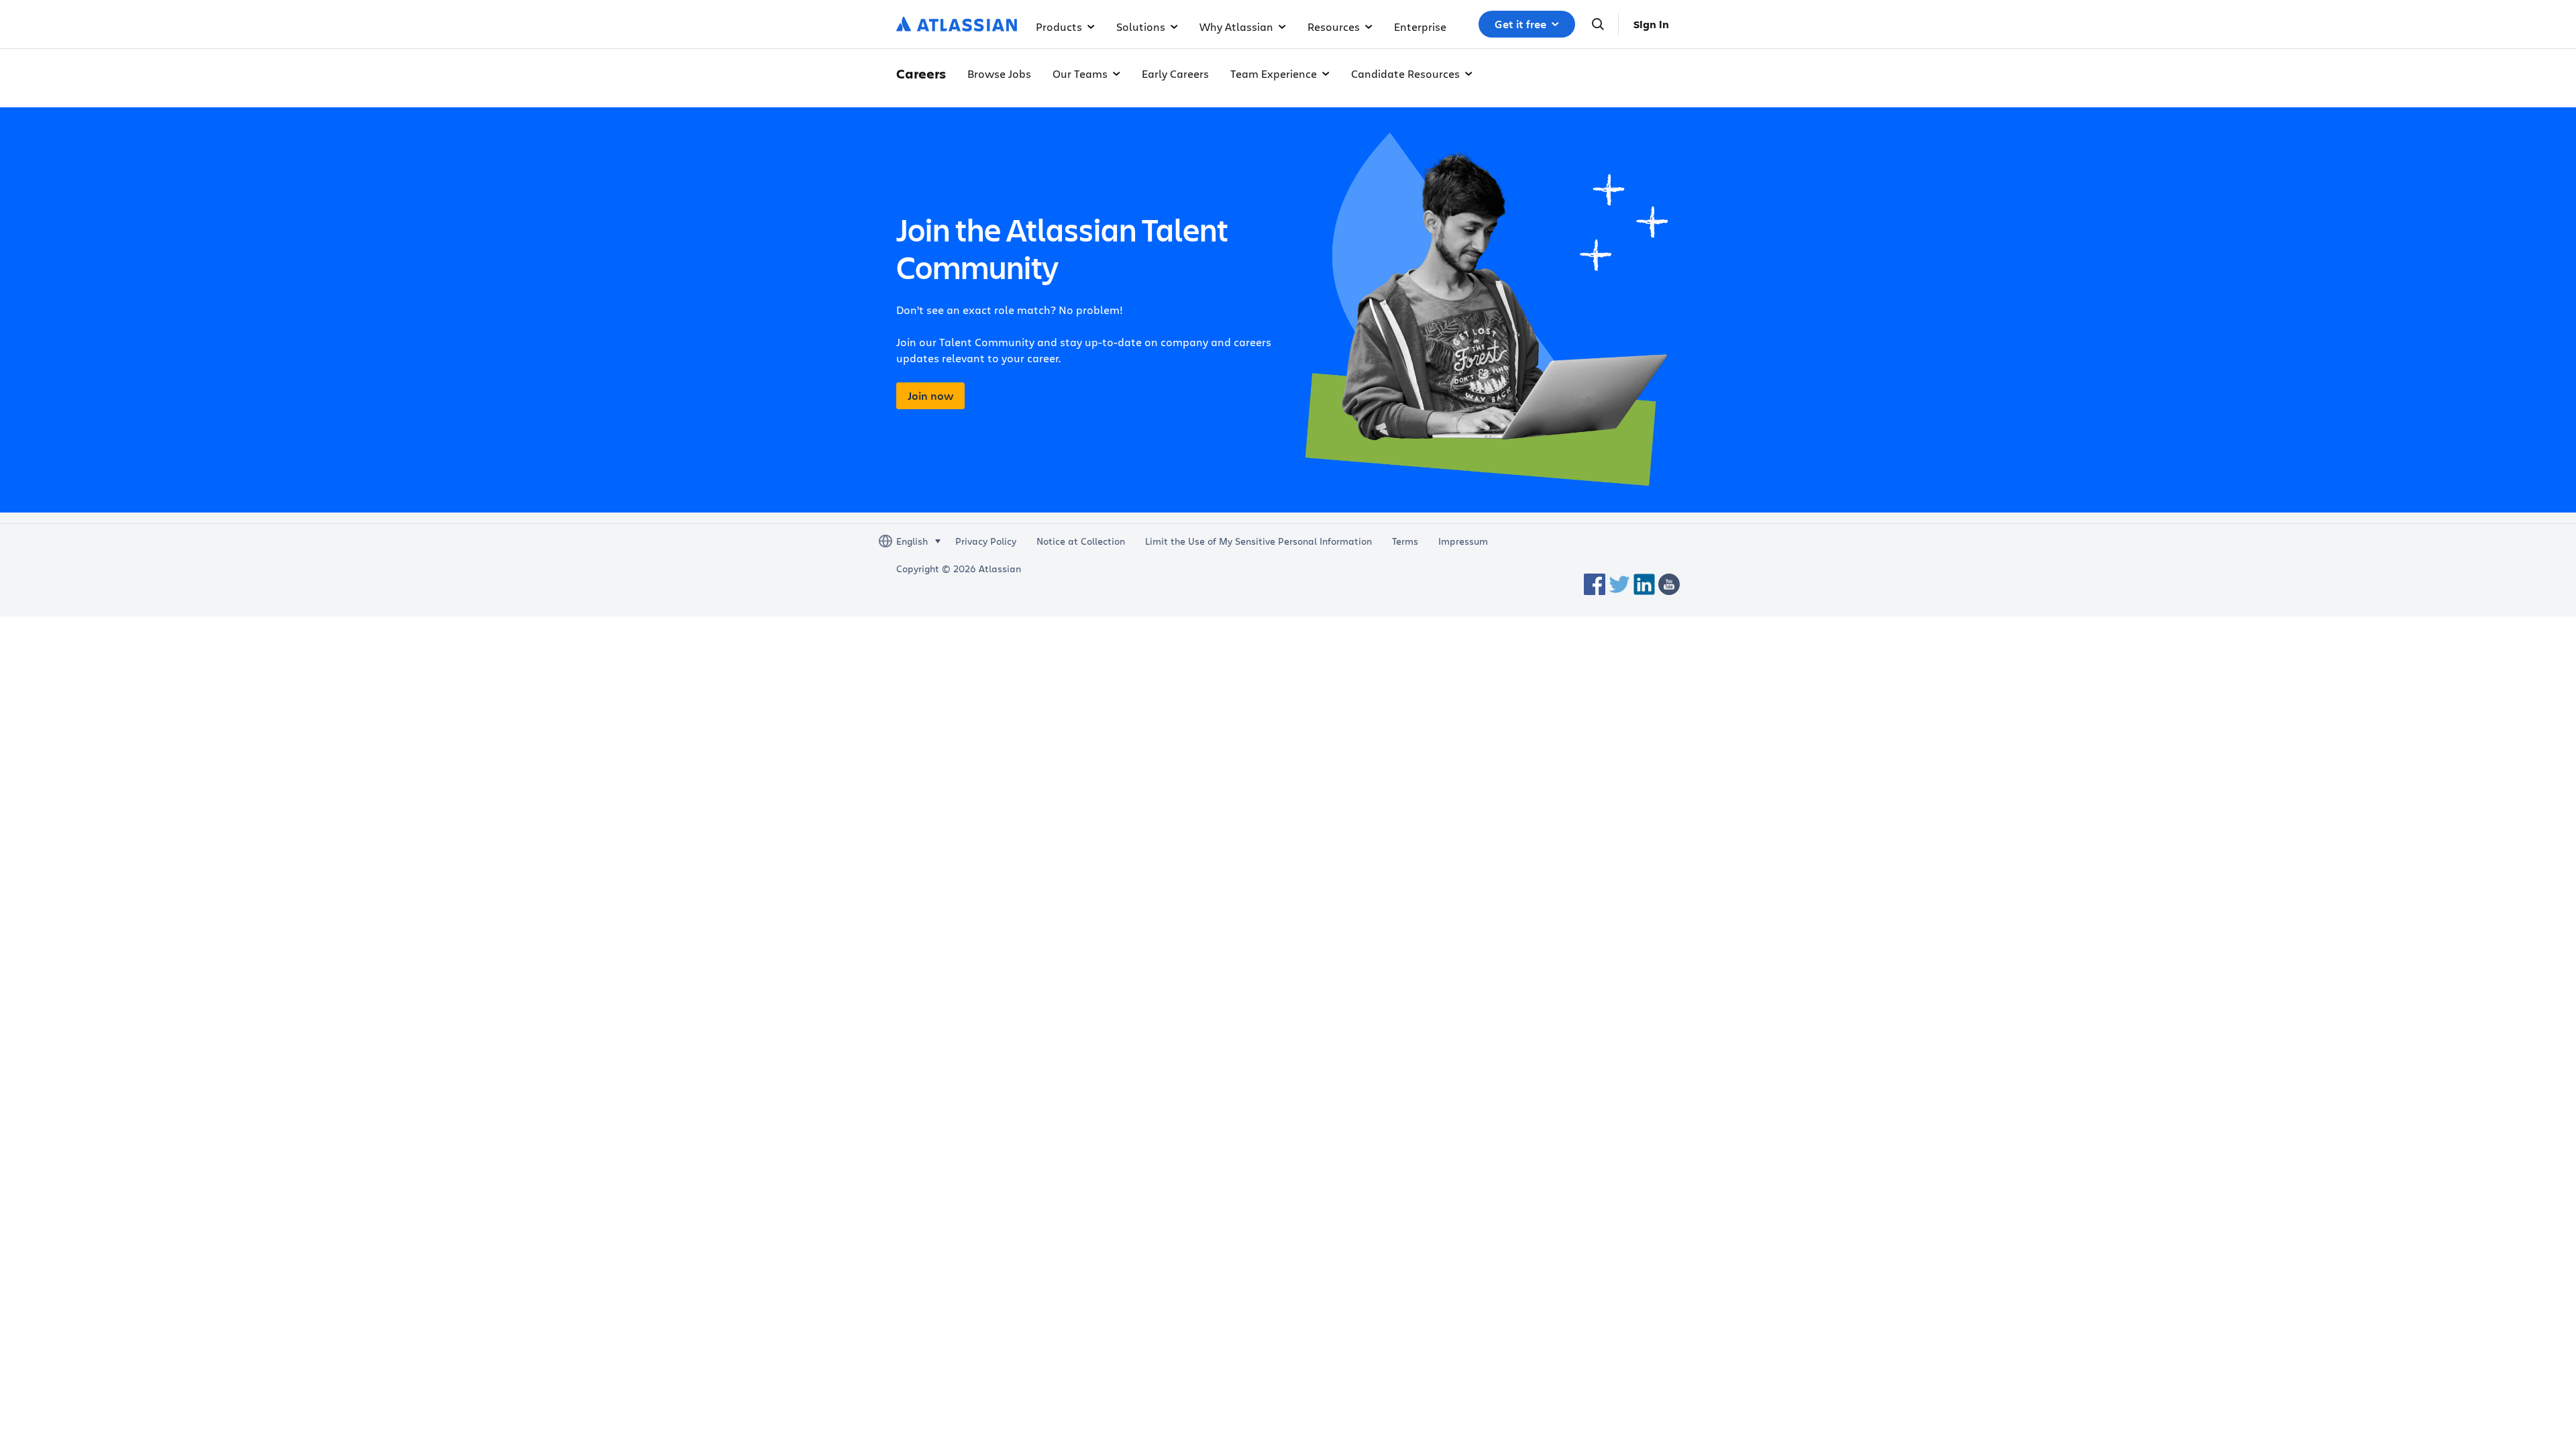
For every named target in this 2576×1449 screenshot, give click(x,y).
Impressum (1463, 541)
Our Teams (1080, 73)
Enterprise (1420, 26)
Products (1059, 26)
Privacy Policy (986, 541)
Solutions (1141, 26)
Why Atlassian (1236, 26)
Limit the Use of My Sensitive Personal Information (1258, 541)
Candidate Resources (1405, 73)
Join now (930, 396)
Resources (1334, 26)
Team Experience (1274, 73)
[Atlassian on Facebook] (1595, 584)
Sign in (1651, 24)
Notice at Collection (1081, 541)
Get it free (1520, 24)
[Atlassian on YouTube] (1669, 584)
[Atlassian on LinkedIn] (1644, 584)
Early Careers (1175, 73)
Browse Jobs (999, 73)
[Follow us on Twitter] (1619, 584)
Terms (1405, 541)
